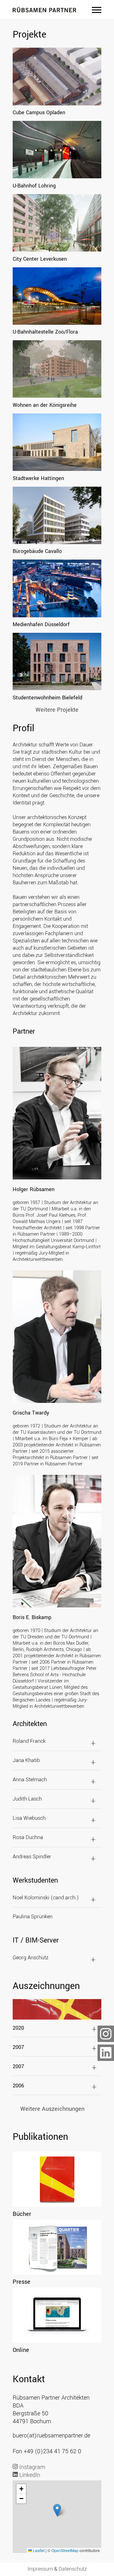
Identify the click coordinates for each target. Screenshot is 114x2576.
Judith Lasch (27, 1799)
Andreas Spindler (32, 1857)
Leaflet (38, 2550)
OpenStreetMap (65, 2550)
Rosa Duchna (28, 1837)
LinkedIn (29, 2475)
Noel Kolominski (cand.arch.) (46, 1898)
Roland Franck (29, 1741)
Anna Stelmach (30, 1780)
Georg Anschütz (31, 1958)
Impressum (40, 2569)
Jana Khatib (26, 1760)
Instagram (32, 2467)
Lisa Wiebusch (29, 1818)
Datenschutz (73, 2569)
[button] (57, 2510)
